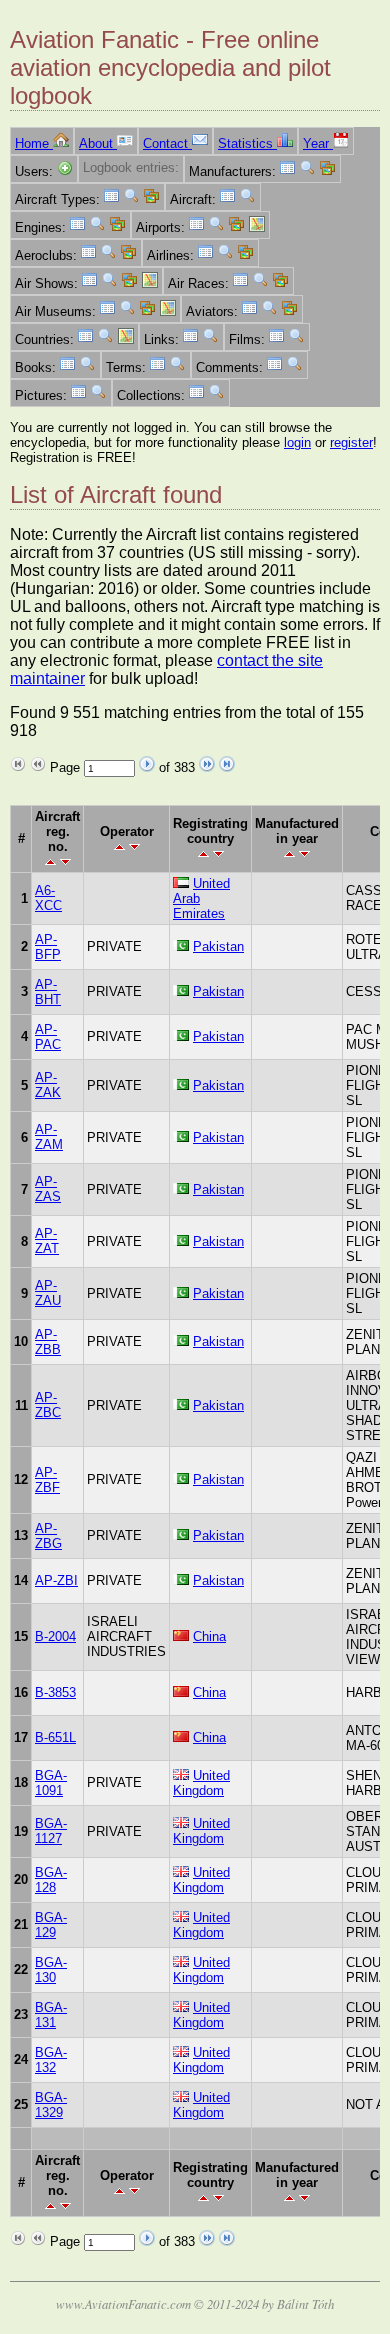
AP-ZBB (48, 1342)
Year (318, 143)
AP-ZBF (47, 1480)
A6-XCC (48, 898)
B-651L (55, 1737)
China (209, 1636)
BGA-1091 (51, 1783)
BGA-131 (51, 2015)
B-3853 (55, 1692)
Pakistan (218, 946)
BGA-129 (51, 1925)
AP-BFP (48, 947)
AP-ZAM (49, 1137)
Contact (167, 143)
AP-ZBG (48, 1536)
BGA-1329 (51, 2105)
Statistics (247, 143)
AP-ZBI (56, 1580)
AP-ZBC (48, 1405)
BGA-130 (51, 1970)
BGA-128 (51, 1880)
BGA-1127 (51, 1831)
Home (34, 143)
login (297, 442)
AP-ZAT (47, 1241)
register (351, 442)
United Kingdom (201, 1783)
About (98, 143)
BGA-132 (51, 2060)
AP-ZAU (48, 1293)
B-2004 (55, 1636)
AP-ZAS (48, 1189)
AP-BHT (48, 992)
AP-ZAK (48, 1085)
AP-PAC (48, 1037)
